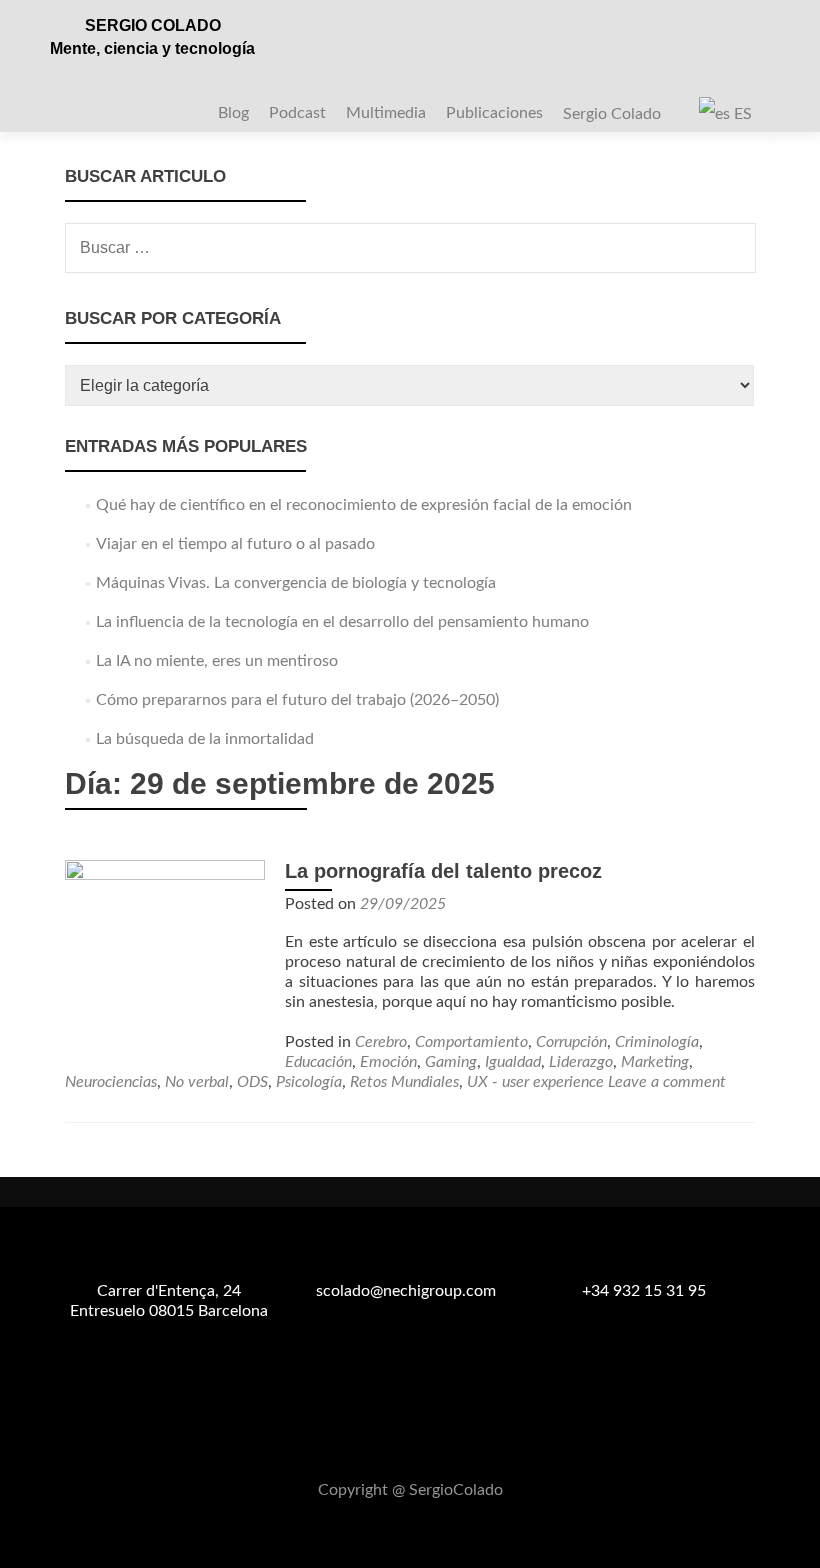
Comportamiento (471, 1042)
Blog (233, 113)
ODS (252, 1082)
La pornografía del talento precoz (443, 871)
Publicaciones (494, 113)
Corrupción (571, 1042)
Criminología (657, 1042)
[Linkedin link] (434, 1441)
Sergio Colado (612, 114)
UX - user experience (535, 1082)
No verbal (197, 1082)
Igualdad (513, 1062)
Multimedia (386, 113)
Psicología (309, 1082)
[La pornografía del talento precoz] (165, 959)
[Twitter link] (410, 1441)
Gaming (451, 1062)
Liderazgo (581, 1062)
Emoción (388, 1062)
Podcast (297, 113)
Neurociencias (111, 1082)
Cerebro (381, 1042)
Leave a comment (667, 1082)
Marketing (655, 1062)
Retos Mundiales (404, 1082)
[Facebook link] (386, 1441)
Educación (318, 1062)
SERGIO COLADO (153, 25)
